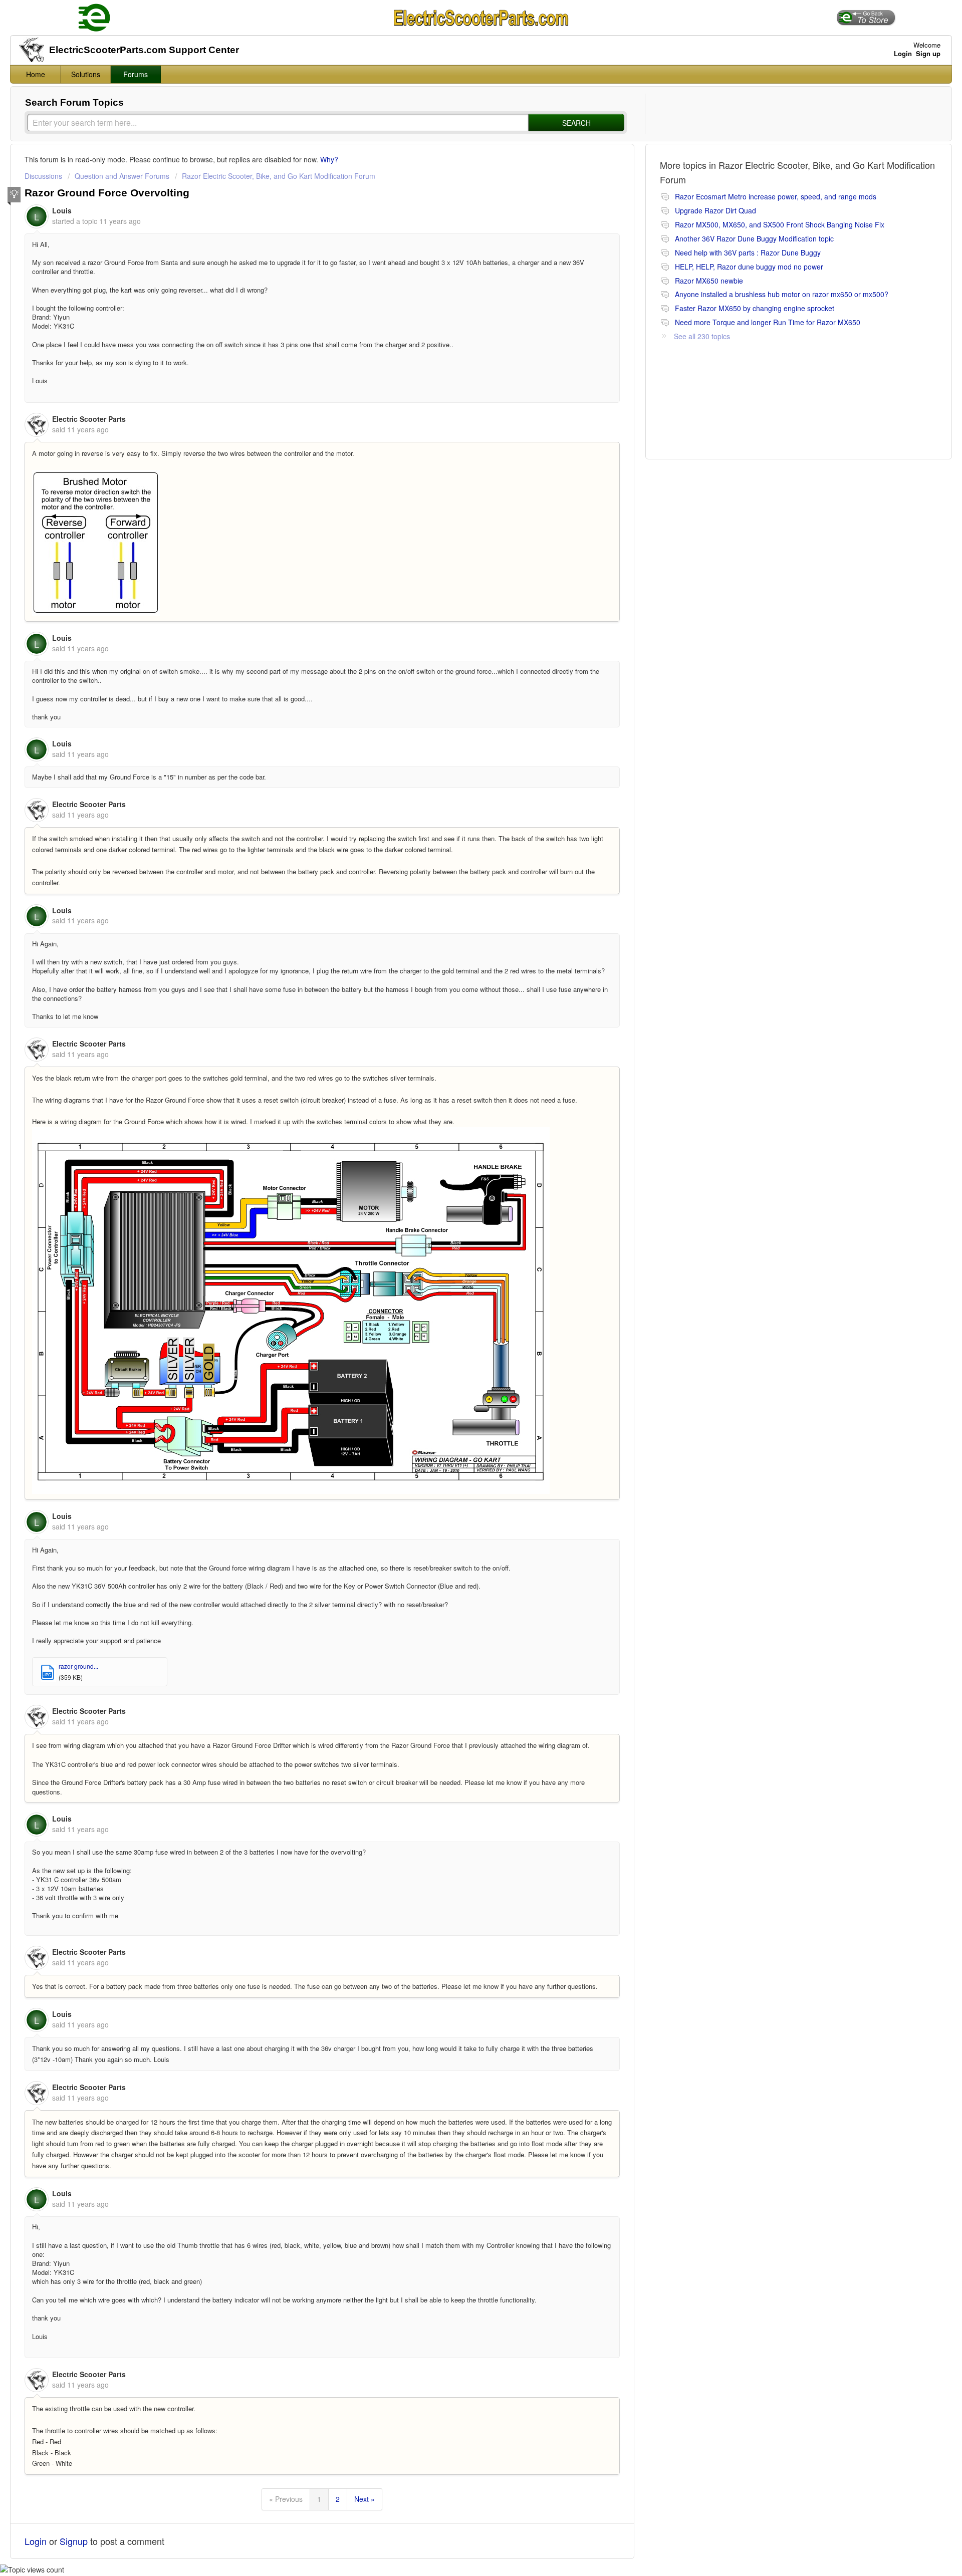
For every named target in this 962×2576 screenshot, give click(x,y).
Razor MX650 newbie (709, 281)
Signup (74, 2541)
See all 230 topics (702, 336)
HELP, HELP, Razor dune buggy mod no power (749, 267)
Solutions (86, 74)
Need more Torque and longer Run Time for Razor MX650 (768, 322)
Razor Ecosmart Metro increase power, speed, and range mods (776, 196)
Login (36, 2541)
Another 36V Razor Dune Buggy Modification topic (754, 238)
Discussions (43, 176)
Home (36, 74)
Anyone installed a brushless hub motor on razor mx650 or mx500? (782, 294)
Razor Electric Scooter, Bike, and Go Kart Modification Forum (279, 176)
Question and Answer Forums (122, 176)
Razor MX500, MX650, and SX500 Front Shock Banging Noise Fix (780, 224)
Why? (329, 159)
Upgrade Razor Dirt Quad (715, 210)
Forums (136, 74)
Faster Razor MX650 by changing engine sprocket (755, 308)
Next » (365, 2499)
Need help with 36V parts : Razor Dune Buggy (748, 252)
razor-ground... (78, 1666)
